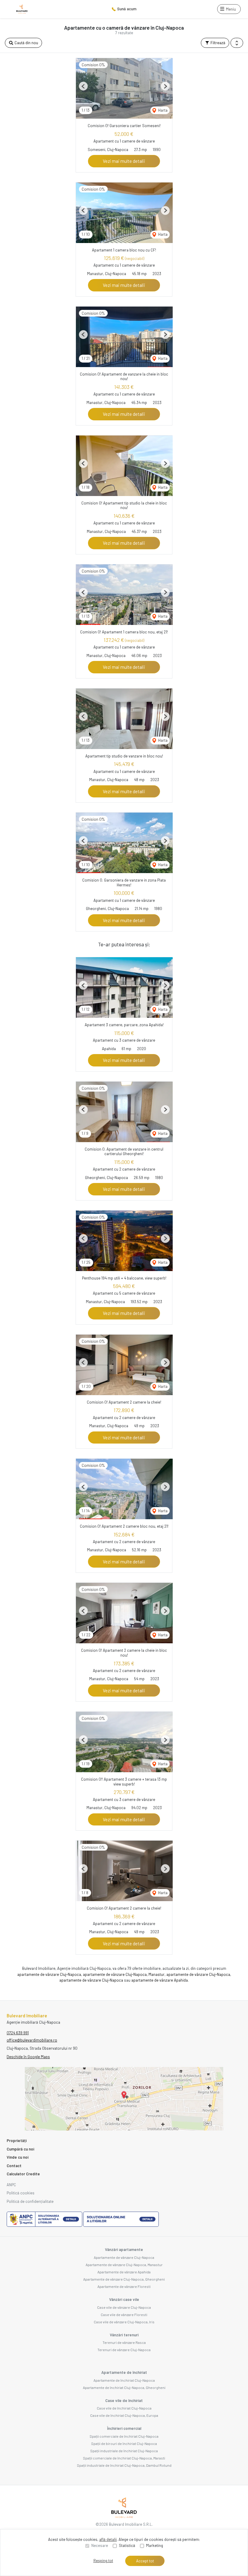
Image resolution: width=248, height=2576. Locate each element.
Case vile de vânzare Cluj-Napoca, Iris (124, 2322)
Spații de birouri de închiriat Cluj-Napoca (124, 2443)
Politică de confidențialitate (30, 2201)
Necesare (100, 2545)
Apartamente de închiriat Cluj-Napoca (124, 2380)
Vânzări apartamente (124, 2249)
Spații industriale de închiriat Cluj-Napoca (124, 2451)
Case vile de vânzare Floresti (124, 2315)
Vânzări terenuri (124, 2335)
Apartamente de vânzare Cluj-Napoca (124, 2257)
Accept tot (145, 2561)
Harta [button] (162, 110)
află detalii (108, 2539)
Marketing (155, 2545)
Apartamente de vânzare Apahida (124, 2272)
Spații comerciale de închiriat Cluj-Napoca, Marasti (124, 2458)
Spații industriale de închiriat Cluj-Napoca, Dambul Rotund (124, 2465)
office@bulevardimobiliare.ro (32, 2040)
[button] (237, 43)
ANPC (11, 2185)
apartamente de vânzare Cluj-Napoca (49, 1974)
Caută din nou (26, 43)
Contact (14, 2166)
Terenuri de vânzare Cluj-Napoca (124, 2350)
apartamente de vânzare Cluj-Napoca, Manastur (124, 1974)
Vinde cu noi (18, 2157)
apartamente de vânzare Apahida (160, 1980)
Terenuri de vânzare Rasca (124, 2342)
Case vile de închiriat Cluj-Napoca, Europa (124, 2415)
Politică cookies (21, 2193)
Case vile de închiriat (124, 2400)
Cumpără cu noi (20, 2149)
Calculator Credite (23, 2174)
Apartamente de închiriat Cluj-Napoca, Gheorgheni (124, 2387)
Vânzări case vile (124, 2299)
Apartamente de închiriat (124, 2372)
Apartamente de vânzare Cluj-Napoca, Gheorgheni (124, 2279)
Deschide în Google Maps (28, 2057)
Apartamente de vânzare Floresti (124, 2286)
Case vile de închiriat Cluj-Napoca (124, 2408)
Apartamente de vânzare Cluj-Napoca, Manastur (124, 2265)
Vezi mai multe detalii (124, 161)
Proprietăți (17, 2141)
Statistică (127, 2545)
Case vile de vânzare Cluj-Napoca (124, 2307)
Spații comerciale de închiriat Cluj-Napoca (124, 2436)
